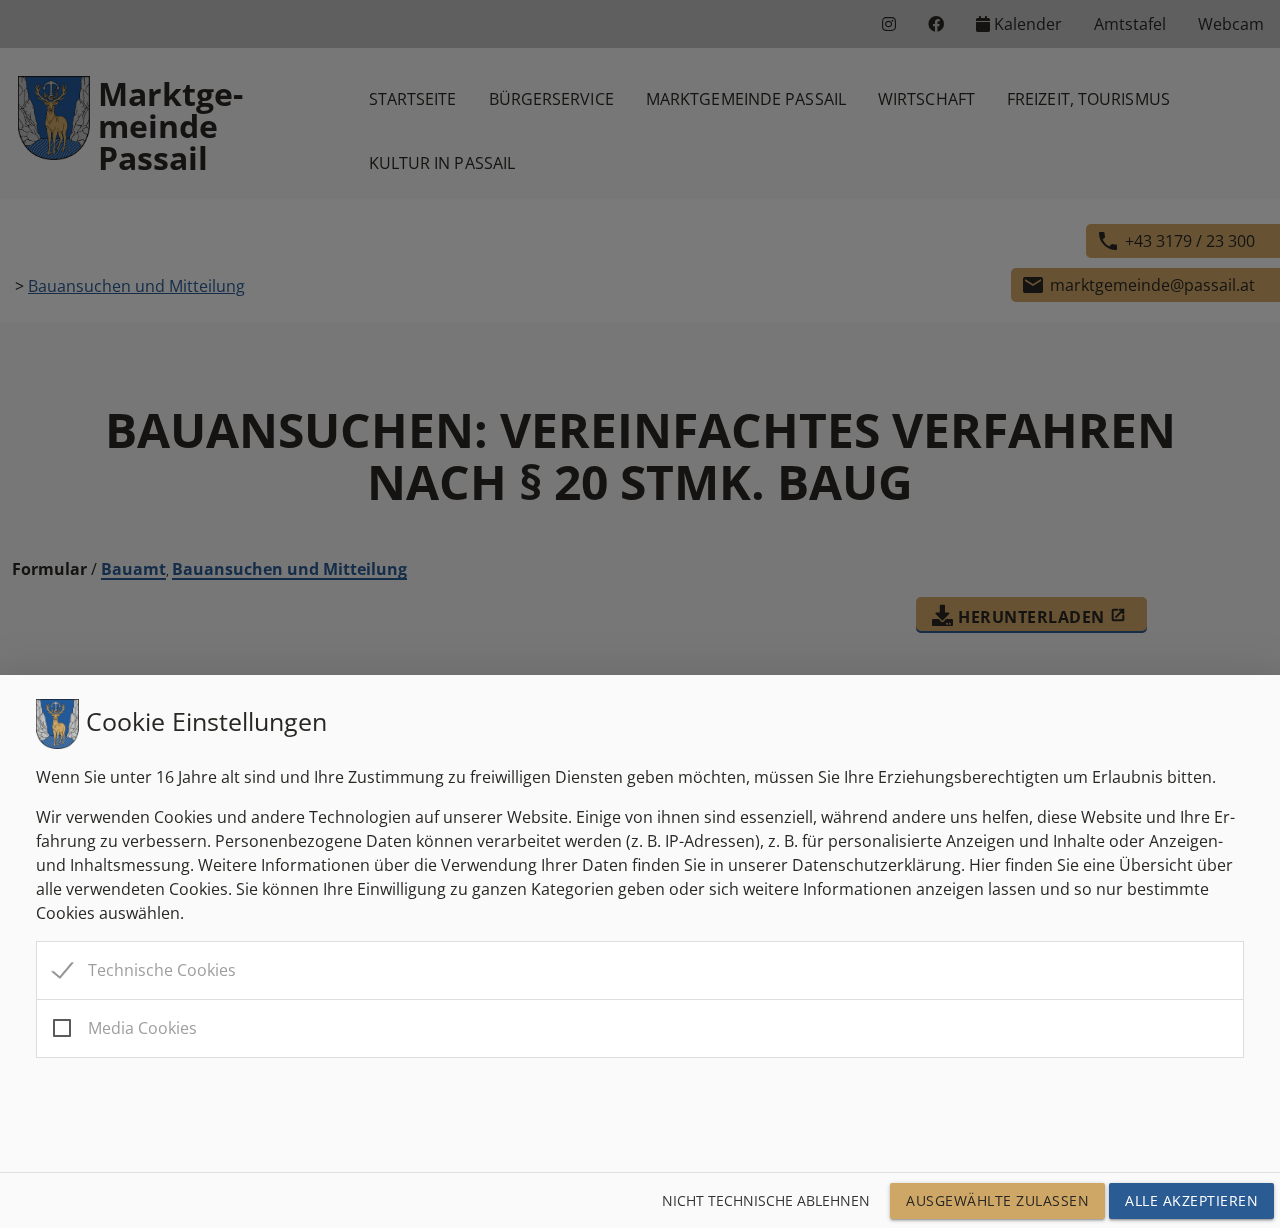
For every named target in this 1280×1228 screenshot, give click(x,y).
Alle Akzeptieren (1191, 1200)
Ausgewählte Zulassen (997, 1200)
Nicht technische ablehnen (766, 1200)
